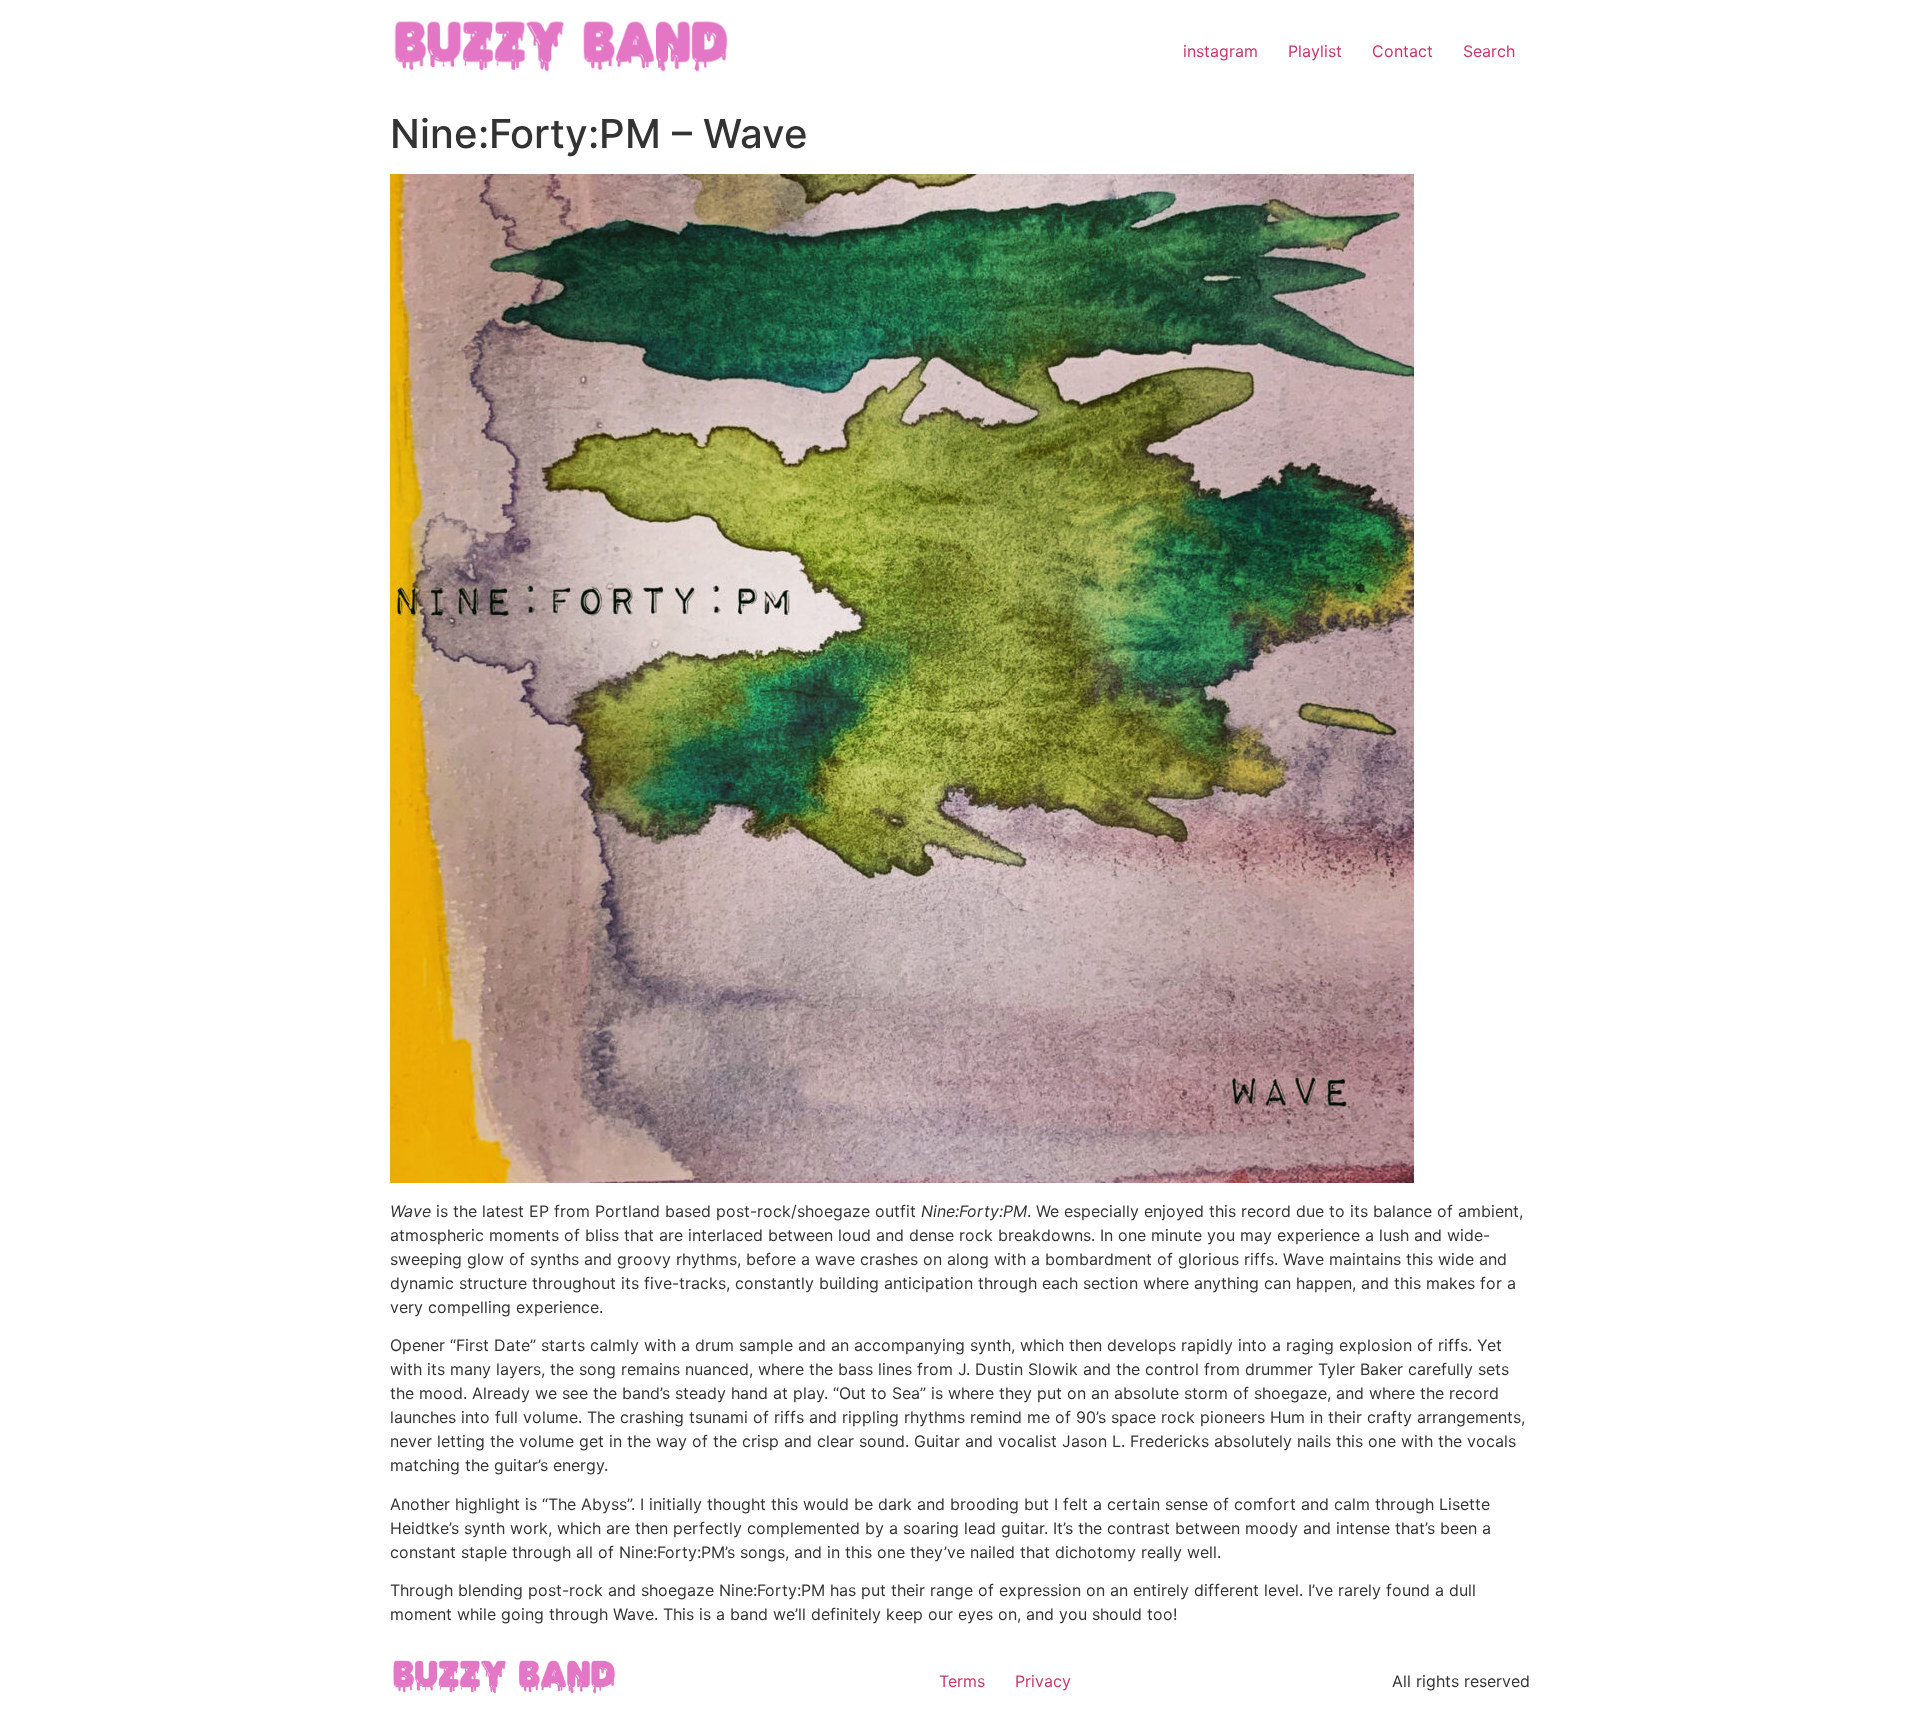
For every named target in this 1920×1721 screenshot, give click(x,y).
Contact (1402, 51)
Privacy (1043, 1681)
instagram (1220, 51)
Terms (962, 1681)
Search (1489, 51)
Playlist (1315, 51)
